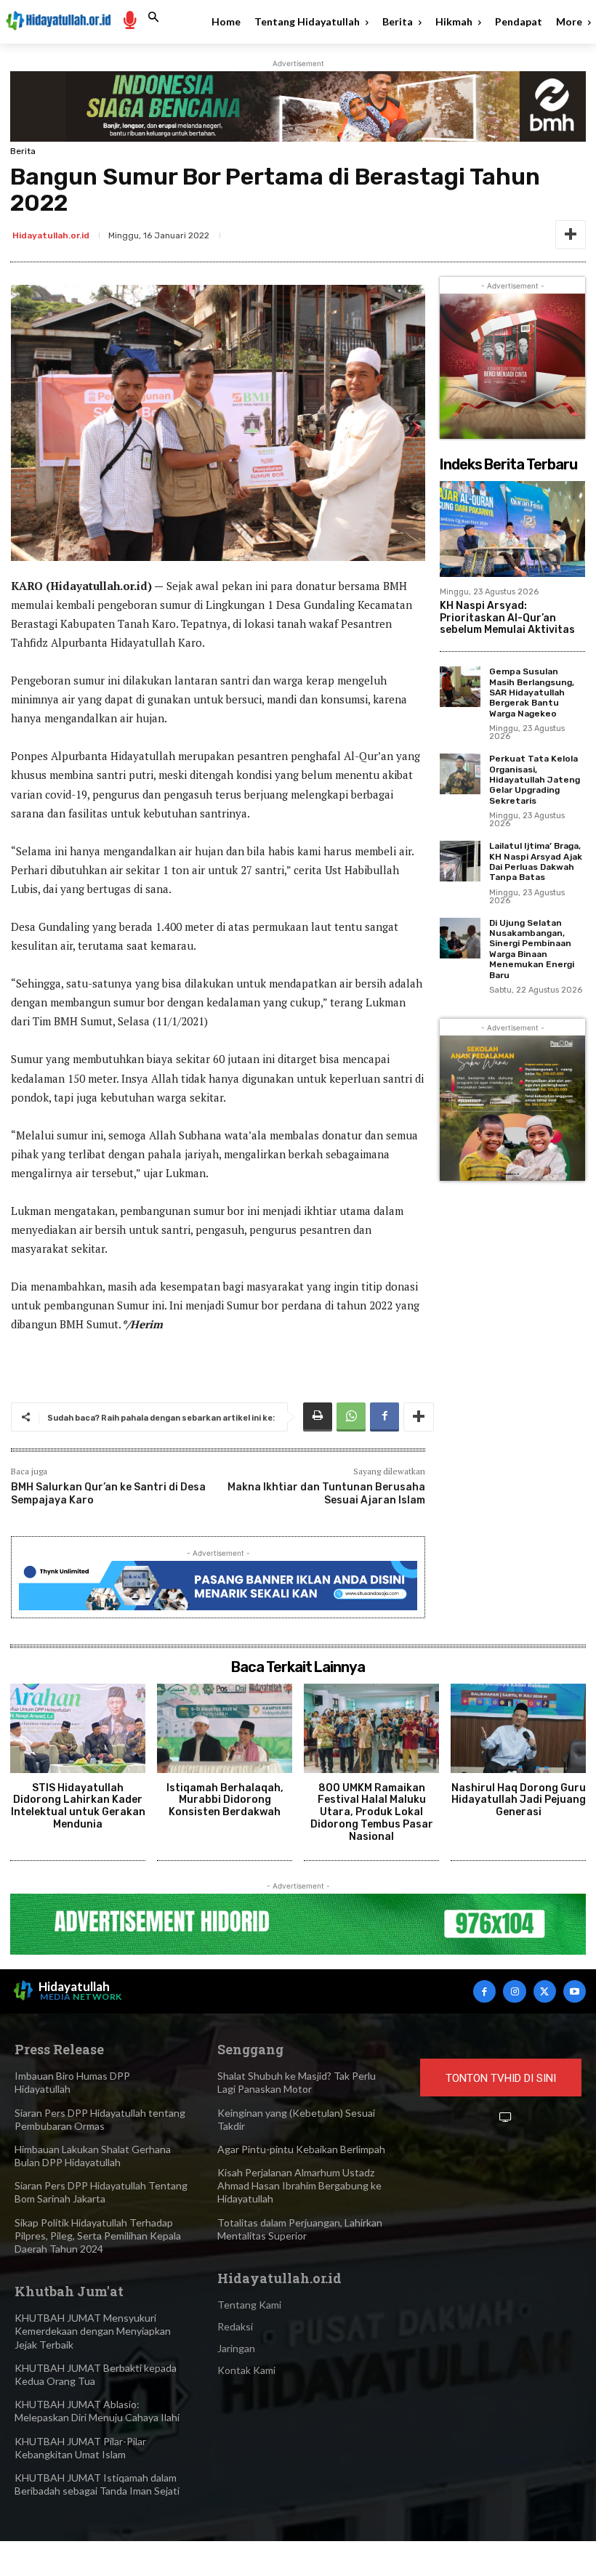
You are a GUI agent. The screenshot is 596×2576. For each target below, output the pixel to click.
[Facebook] (384, 1417)
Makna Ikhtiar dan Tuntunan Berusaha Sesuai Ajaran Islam (326, 1494)
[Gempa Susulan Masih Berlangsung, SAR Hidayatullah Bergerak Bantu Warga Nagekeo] (460, 687)
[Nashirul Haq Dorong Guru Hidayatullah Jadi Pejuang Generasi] (518, 1728)
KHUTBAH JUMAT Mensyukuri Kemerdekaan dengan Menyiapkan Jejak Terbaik (93, 2331)
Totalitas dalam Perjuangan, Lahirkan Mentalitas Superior (300, 2229)
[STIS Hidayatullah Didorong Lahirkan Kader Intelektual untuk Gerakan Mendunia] (78, 1728)
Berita (23, 151)
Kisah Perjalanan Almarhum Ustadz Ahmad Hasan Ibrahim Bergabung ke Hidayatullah (299, 2185)
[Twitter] (545, 1991)
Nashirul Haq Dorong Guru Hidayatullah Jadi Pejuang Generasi (519, 1800)
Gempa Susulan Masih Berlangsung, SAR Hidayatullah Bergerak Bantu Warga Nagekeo (532, 693)
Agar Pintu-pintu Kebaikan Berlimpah (301, 2149)
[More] (571, 235)
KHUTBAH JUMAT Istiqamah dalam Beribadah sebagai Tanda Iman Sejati (97, 2484)
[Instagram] (514, 1991)
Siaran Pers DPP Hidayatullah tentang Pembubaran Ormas (100, 2119)
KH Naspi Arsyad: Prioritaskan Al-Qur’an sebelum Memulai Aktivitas (507, 618)
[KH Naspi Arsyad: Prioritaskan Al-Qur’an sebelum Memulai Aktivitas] (512, 529)
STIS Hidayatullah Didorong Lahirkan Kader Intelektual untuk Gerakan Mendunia (78, 1806)
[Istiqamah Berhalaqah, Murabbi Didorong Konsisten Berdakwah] (225, 1728)
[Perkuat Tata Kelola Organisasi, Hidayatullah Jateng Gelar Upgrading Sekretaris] (460, 774)
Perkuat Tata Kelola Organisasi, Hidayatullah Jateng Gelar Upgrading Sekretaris (535, 780)
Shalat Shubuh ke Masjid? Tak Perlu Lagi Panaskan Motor (297, 2082)
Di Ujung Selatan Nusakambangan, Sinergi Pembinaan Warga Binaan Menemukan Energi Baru (532, 949)
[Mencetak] (318, 1417)
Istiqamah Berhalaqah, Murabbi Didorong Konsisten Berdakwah (225, 1800)
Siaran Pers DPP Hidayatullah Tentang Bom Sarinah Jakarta (101, 2192)
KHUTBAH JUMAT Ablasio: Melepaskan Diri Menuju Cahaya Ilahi (97, 2411)
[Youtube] (575, 1991)
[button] (153, 17)
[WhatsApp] (351, 1417)
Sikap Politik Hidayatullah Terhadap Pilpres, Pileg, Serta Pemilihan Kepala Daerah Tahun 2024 (98, 2236)
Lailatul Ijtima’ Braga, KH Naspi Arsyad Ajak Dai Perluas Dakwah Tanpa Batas (536, 861)
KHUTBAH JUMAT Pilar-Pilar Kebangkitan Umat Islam (80, 2448)
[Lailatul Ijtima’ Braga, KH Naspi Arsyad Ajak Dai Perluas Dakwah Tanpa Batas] (460, 861)
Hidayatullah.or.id (51, 235)
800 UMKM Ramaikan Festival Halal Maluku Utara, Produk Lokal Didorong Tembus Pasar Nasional (372, 1812)
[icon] (129, 19)
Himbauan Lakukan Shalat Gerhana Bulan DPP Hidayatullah (93, 2156)
